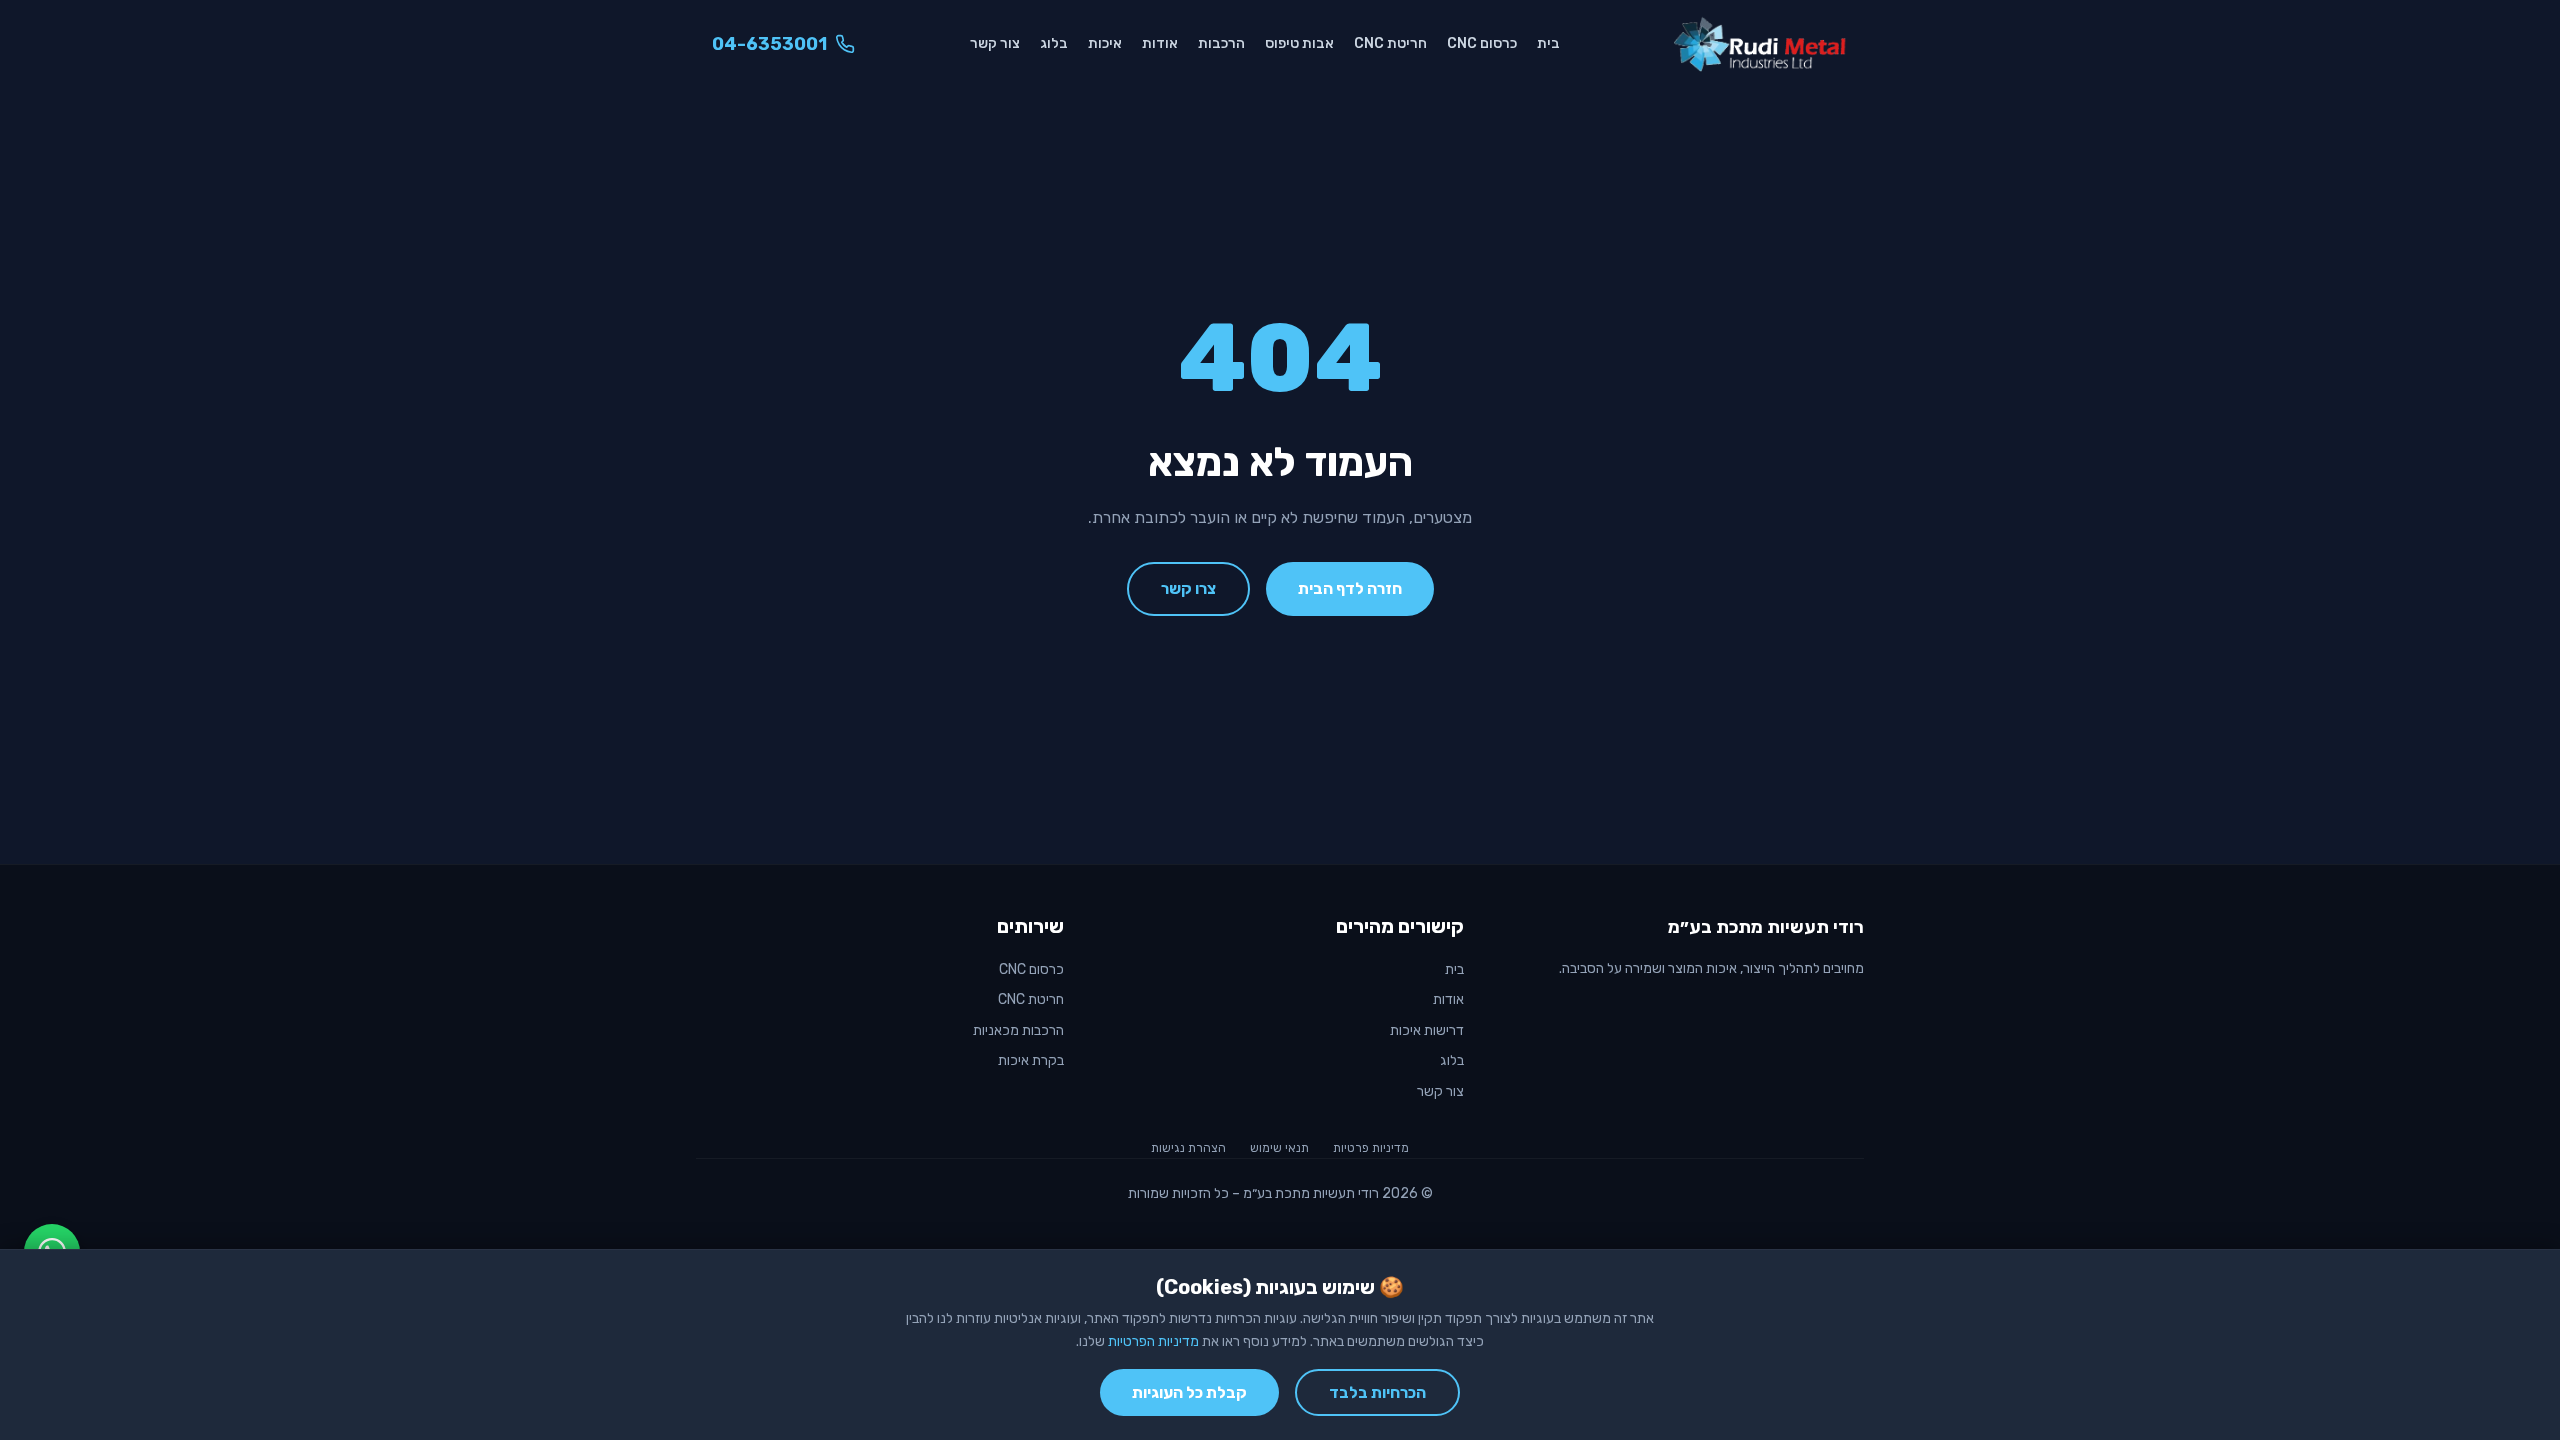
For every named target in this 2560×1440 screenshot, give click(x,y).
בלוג (1054, 43)
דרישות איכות (1427, 1030)
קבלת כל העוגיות (1189, 1392)
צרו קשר (1188, 588)
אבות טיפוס (1299, 43)
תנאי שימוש (1279, 1148)
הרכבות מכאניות (1018, 1030)
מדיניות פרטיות (1371, 1148)
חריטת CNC (1390, 43)
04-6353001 (769, 44)
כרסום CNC (1482, 43)
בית (1548, 43)
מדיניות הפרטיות (1153, 1341)
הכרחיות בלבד (1377, 1392)
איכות (1105, 43)
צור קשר (995, 43)
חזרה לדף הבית (1350, 588)
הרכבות (1221, 43)
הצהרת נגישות (1188, 1148)
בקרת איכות (1031, 1060)
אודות (1160, 43)
